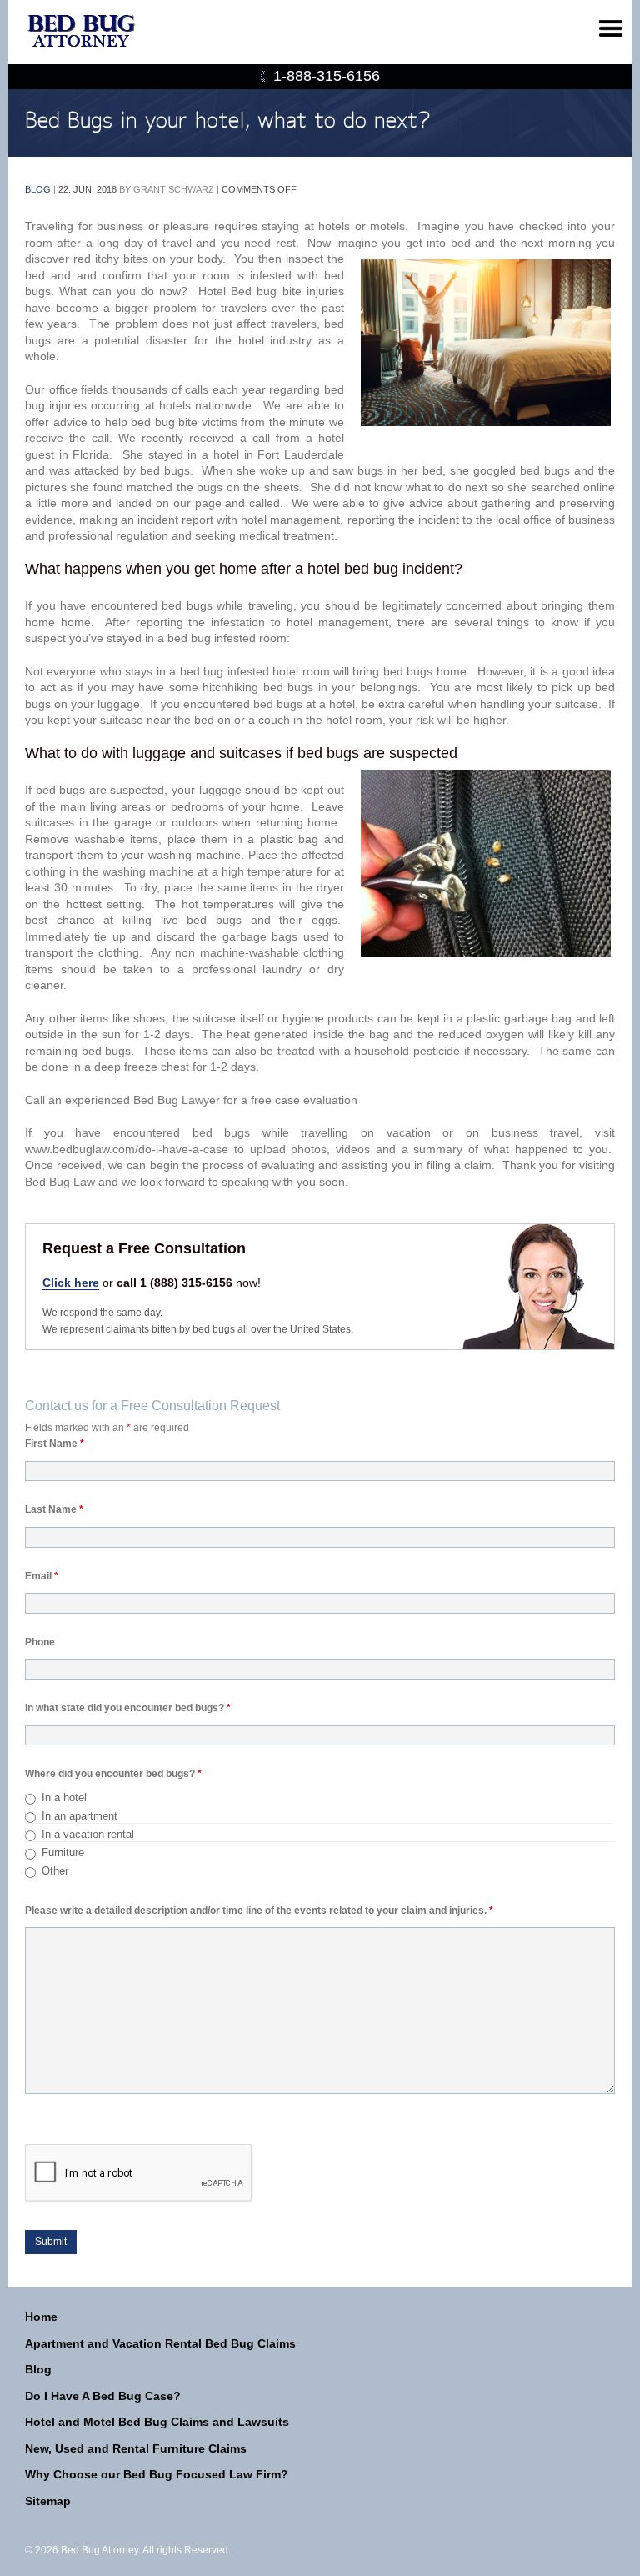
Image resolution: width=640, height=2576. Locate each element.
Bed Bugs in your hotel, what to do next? (228, 121)
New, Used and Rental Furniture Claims (136, 2448)
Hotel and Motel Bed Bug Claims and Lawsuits (157, 2422)
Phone (40, 1642)
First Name (55, 1444)
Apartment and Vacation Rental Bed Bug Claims (160, 2343)
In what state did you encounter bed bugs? (128, 1708)
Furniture (63, 1853)
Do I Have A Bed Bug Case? (103, 2396)
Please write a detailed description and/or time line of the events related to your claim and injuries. (259, 1911)
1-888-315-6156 (327, 76)
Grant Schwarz (174, 189)
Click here (71, 1283)
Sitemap (48, 2501)
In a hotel (64, 1798)
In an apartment (80, 1816)
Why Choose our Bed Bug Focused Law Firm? (157, 2474)
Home (41, 2317)
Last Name (54, 1509)
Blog (38, 189)
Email (42, 1576)
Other (55, 1871)
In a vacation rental (88, 1834)
